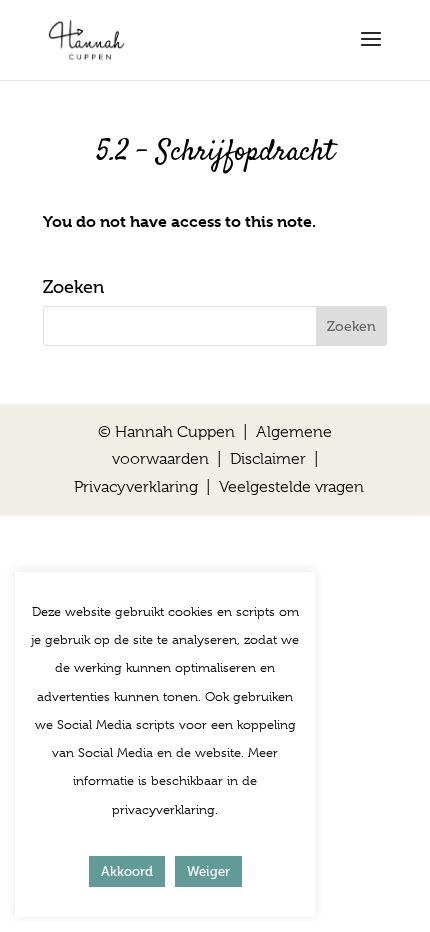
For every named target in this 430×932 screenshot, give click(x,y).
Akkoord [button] (127, 871)
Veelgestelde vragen (291, 487)
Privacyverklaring (136, 487)
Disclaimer (268, 459)
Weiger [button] (208, 871)
